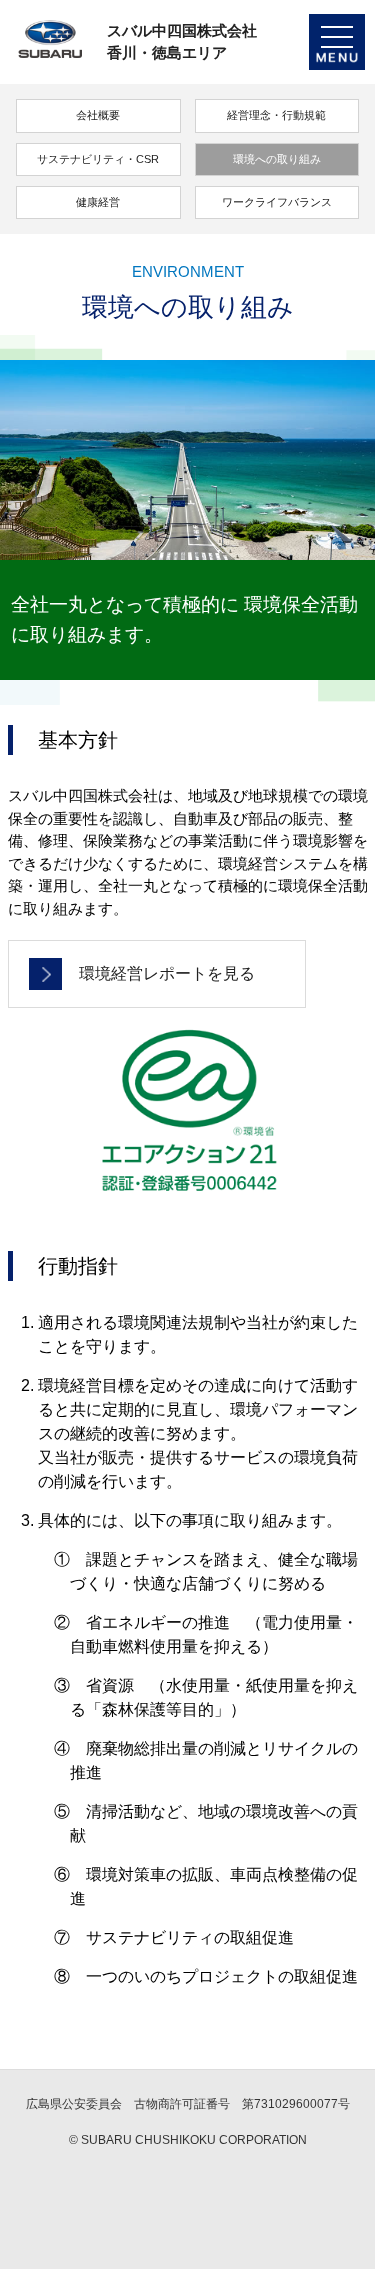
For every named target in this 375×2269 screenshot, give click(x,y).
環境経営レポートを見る (167, 973)
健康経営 (98, 202)
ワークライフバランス (277, 202)
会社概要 (98, 115)
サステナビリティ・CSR (98, 159)
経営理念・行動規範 (276, 115)
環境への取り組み (277, 159)
